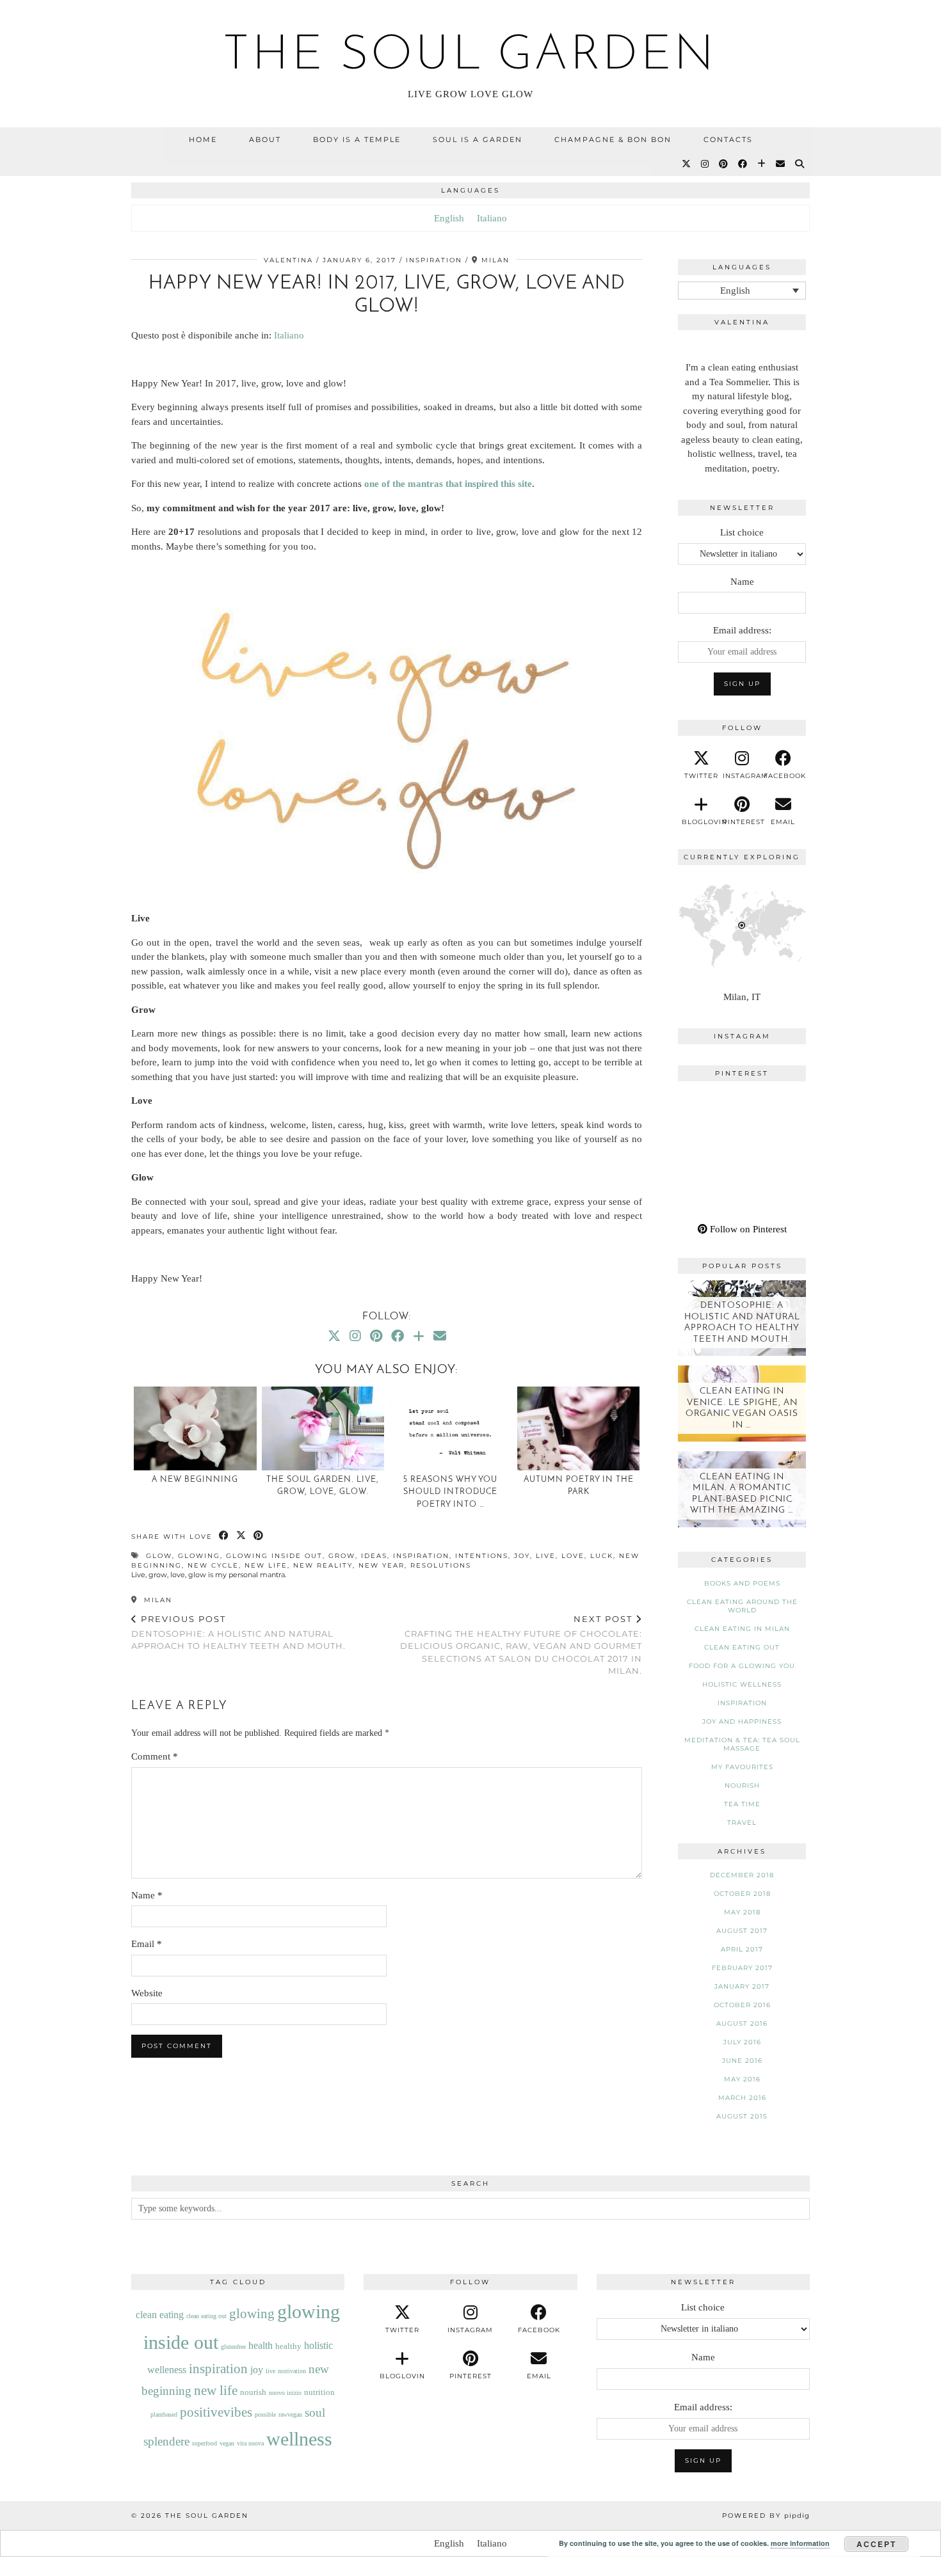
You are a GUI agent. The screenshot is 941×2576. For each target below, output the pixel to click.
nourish (742, 1785)
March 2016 (742, 2098)
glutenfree (233, 2347)
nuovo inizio (285, 2393)
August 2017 (742, 1931)
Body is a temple (357, 139)
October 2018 (742, 1894)
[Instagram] (705, 164)
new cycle (213, 1565)
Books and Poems (742, 1583)
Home (203, 139)
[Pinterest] (724, 164)
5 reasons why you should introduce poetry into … (450, 1492)
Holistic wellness (742, 1684)
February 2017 (742, 1968)
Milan (157, 1600)
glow (159, 1556)
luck (602, 1556)
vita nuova (250, 2443)
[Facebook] (743, 164)
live (546, 1556)
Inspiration (434, 260)
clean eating (160, 2315)
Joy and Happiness (742, 1721)
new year (382, 1565)
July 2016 (742, 2042)
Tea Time (742, 1804)
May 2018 (742, 1912)
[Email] (781, 164)
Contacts (728, 139)
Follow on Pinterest (747, 1229)
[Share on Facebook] (224, 1536)
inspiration (421, 1556)
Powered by (766, 2516)
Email (147, 1944)
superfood (205, 2443)
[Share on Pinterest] (259, 1536)
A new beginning (195, 1480)
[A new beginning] (195, 1428)
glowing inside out (274, 1556)
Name (147, 1895)
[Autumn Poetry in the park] (579, 1428)
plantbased (164, 2414)
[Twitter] (687, 164)
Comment (155, 1756)
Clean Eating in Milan (742, 1629)
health (261, 2345)
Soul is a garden (478, 139)
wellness (299, 2439)
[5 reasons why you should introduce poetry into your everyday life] (451, 1428)
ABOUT (265, 139)
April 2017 (742, 1949)
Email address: (742, 630)
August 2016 (742, 2023)
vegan (227, 2443)
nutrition (319, 2392)
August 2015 (742, 2116)
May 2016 (742, 2079)
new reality (323, 1565)
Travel (742, 1823)
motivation (292, 2371)
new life (266, 1565)
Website (147, 1993)
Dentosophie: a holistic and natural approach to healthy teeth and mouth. (238, 1632)
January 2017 (742, 1986)
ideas (374, 1556)
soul (315, 2413)
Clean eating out (742, 1647)
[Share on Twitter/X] (242, 1536)
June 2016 (742, 2061)
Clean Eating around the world (742, 1606)
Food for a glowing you (742, 1666)
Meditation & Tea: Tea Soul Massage (742, 1744)
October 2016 (742, 2005)
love (573, 1556)
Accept (876, 2544)
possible (265, 2414)
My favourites (742, 1767)
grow (342, 1556)
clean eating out (206, 2316)
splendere (166, 2441)
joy (522, 1556)
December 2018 (742, 1875)
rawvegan (290, 2414)
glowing (199, 1556)
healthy (288, 2346)
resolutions (441, 1565)
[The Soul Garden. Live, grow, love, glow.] (323, 1428)
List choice (742, 532)
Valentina (288, 260)
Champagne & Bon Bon (613, 139)
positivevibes (216, 2412)
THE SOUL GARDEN (470, 56)
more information (800, 2543)
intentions (482, 1556)
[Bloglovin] (762, 164)
